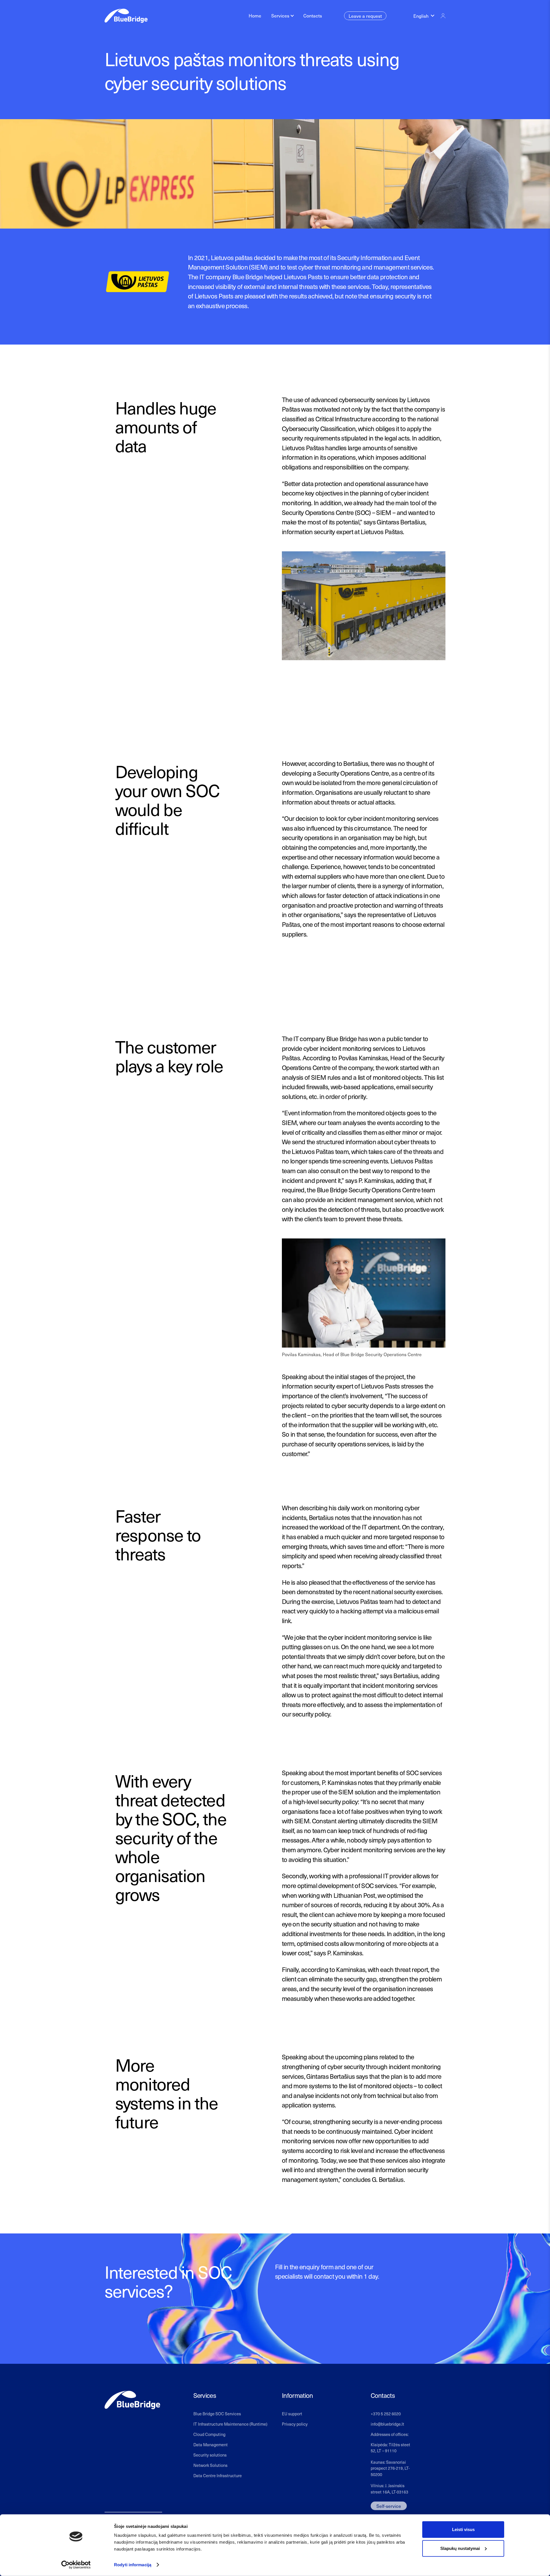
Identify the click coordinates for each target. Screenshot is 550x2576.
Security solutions (210, 2455)
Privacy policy (295, 2424)
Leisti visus (463, 2529)
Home (255, 15)
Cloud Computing (209, 2434)
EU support (292, 2414)
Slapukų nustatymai (460, 2548)
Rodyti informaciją (133, 2565)
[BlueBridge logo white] (132, 2400)
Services (280, 15)
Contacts (313, 15)
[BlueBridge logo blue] (126, 16)
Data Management (211, 2445)
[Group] (443, 16)
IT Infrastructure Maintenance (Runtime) (230, 2424)
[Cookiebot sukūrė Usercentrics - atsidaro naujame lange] (76, 2565)
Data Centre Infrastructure (218, 2475)
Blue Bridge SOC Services (217, 2414)
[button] (424, 16)
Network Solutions (210, 2465)
